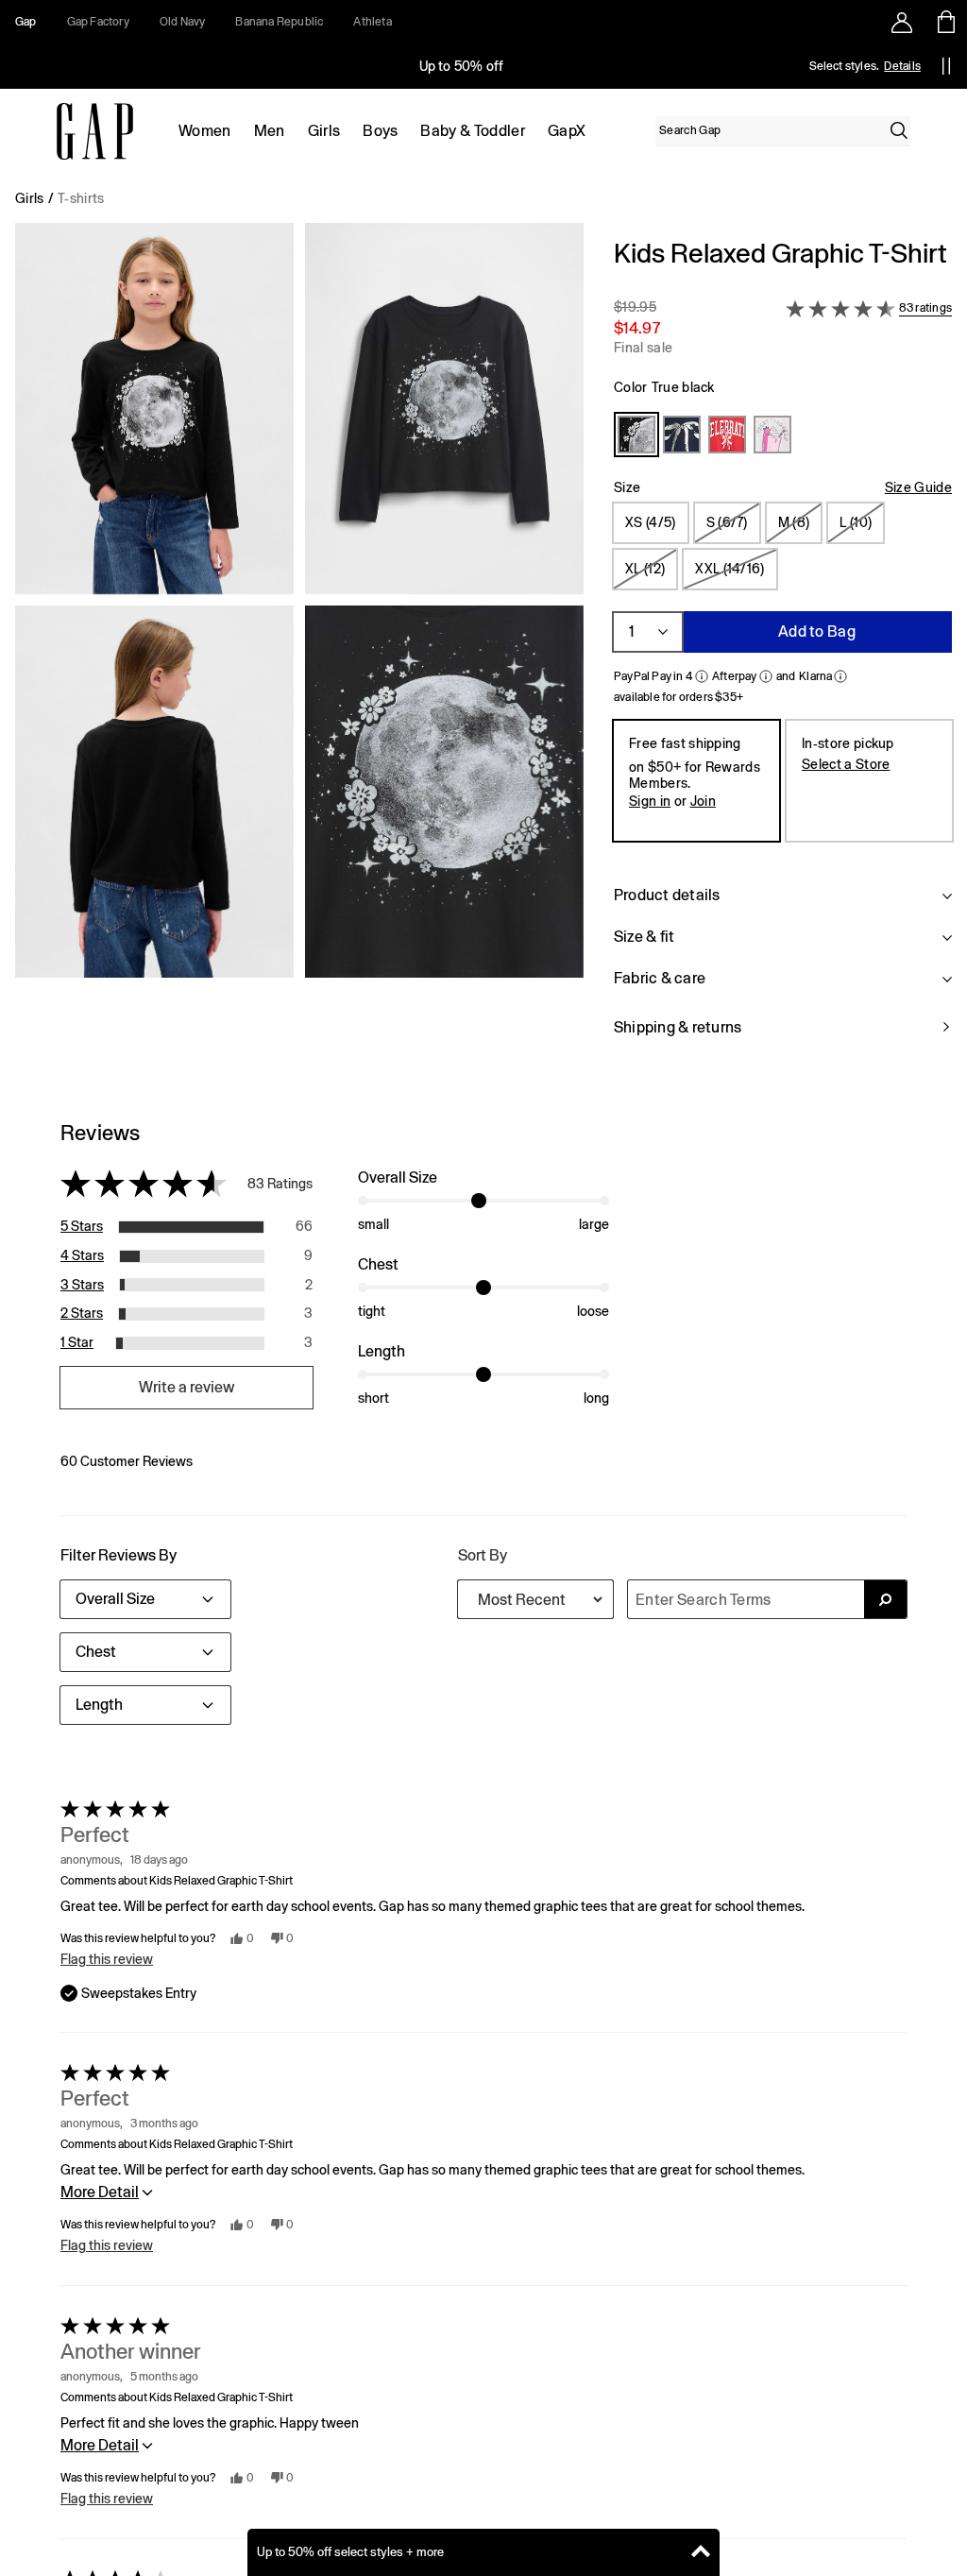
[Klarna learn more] (840, 676)
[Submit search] (885, 1599)
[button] (299, 649)
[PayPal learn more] (702, 676)
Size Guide (918, 487)
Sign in (650, 801)
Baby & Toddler (472, 131)
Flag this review (107, 1959)
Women (205, 131)
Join (703, 801)
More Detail (100, 2192)
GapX (567, 131)
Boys (380, 131)
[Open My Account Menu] (902, 22)
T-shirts (81, 198)
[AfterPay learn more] (766, 676)
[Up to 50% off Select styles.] (463, 66)
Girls (324, 131)
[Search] (899, 130)
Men (270, 131)
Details (902, 66)
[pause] (946, 66)
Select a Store (846, 764)
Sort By (483, 1555)
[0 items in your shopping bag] (945, 22)
